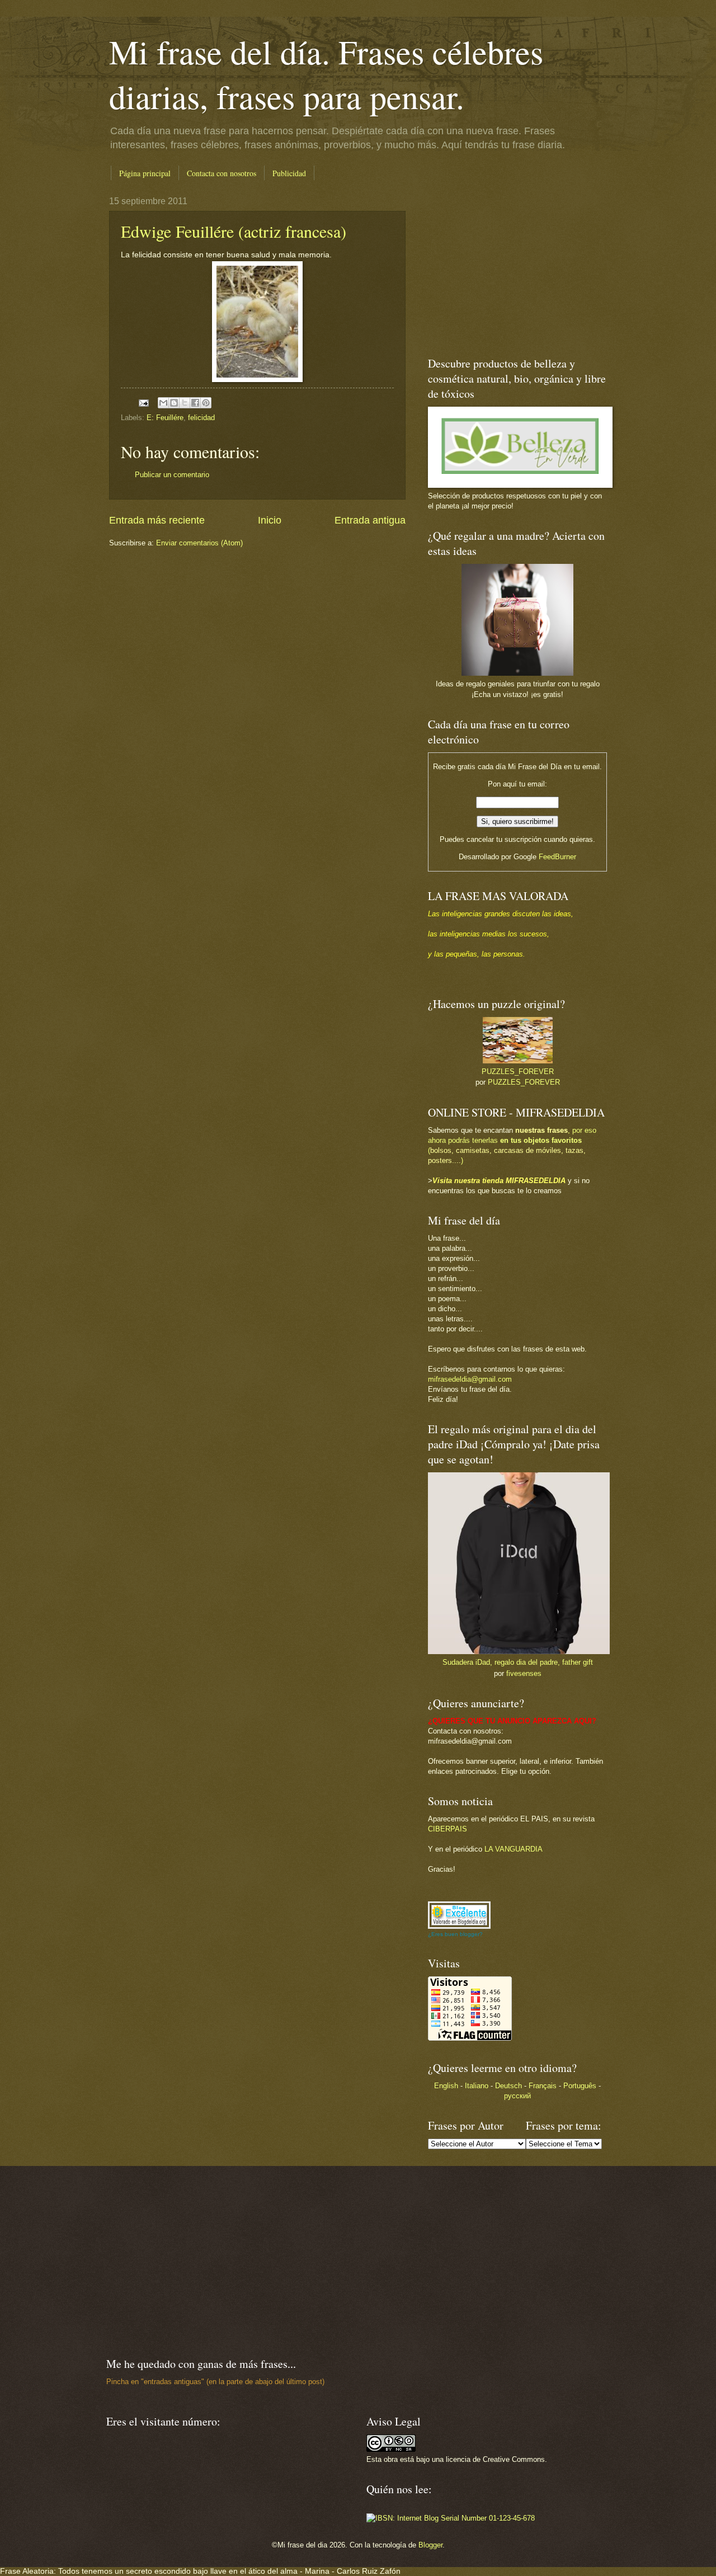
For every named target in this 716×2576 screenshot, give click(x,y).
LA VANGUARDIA (514, 1849)
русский (517, 2096)
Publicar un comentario (172, 475)
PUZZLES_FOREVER (518, 1072)
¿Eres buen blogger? (455, 1934)
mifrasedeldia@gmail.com (470, 1379)
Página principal (145, 173)
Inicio (270, 520)
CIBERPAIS (447, 1829)
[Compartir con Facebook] (195, 403)
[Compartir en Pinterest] (206, 403)
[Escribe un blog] (174, 403)
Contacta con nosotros (222, 173)
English (446, 2086)
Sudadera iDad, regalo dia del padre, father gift (518, 1662)
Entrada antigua (370, 520)
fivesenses (524, 1673)
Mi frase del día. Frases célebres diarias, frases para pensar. (326, 74)
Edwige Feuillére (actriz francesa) (234, 231)
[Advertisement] (498, 266)
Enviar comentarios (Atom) (199, 543)
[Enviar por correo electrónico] (163, 403)
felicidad (201, 418)
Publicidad (289, 173)
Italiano (477, 2086)
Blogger (430, 2545)
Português (580, 2086)
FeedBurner (557, 857)
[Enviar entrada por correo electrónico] (143, 402)
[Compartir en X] (185, 403)
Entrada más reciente (157, 520)
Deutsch (508, 2086)
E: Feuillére (165, 418)
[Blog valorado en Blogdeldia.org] (459, 1915)
